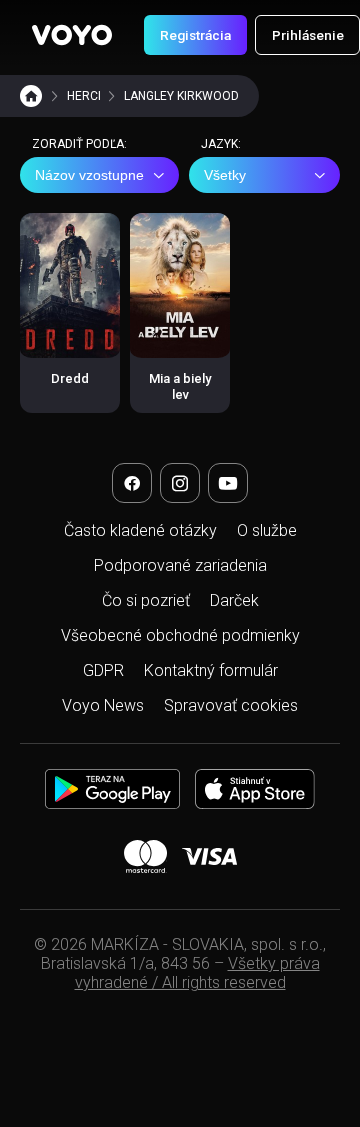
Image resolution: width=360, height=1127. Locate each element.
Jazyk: (221, 144)
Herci (84, 96)
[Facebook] (132, 483)
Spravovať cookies (231, 705)
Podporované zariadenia (180, 565)
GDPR (103, 670)
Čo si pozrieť (146, 600)
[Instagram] (180, 483)
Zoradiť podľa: (79, 144)
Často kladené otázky (140, 530)
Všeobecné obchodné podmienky (180, 635)
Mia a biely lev (180, 386)
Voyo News (103, 705)
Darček (234, 600)
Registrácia (195, 35)
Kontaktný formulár (211, 670)
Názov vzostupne (89, 175)
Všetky (225, 175)
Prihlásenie (308, 35)
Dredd (70, 378)
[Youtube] (228, 483)
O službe (267, 530)
